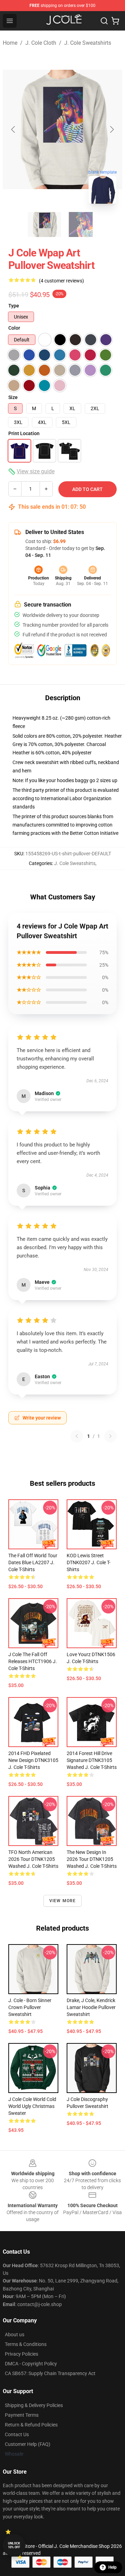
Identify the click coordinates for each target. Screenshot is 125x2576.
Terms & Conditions (26, 2344)
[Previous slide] (14, 129)
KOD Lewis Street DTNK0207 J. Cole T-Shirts (89, 1562)
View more (63, 1901)
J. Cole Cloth (41, 43)
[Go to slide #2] (81, 224)
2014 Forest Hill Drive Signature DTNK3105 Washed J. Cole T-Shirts (92, 1760)
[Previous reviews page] (77, 1436)
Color (14, 328)
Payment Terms (22, 2415)
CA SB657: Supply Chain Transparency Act (50, 2373)
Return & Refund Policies (31, 2425)
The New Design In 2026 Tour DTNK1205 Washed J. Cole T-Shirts (92, 1859)
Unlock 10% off (14, 2545)
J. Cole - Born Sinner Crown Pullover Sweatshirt (30, 2007)
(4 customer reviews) (61, 281)
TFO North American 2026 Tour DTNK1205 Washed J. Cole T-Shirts (33, 1859)
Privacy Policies (22, 2354)
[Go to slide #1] (44, 224)
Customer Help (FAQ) (28, 2444)
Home (10, 43)
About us (15, 2334)
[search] (104, 21)
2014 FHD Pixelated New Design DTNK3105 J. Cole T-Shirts (33, 1760)
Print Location (24, 433)
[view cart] (115, 21)
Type (14, 306)
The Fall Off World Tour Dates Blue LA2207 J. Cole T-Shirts (33, 1562)
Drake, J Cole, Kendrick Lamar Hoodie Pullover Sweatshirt (91, 2007)
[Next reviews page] (110, 1436)
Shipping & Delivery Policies (34, 2405)
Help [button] (112, 2567)
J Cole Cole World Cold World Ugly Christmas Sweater (32, 2106)
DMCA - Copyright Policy (31, 2364)
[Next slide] (111, 129)
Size (13, 397)
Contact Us (17, 2434)
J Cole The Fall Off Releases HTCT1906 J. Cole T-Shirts (33, 1661)
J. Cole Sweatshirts (88, 43)
